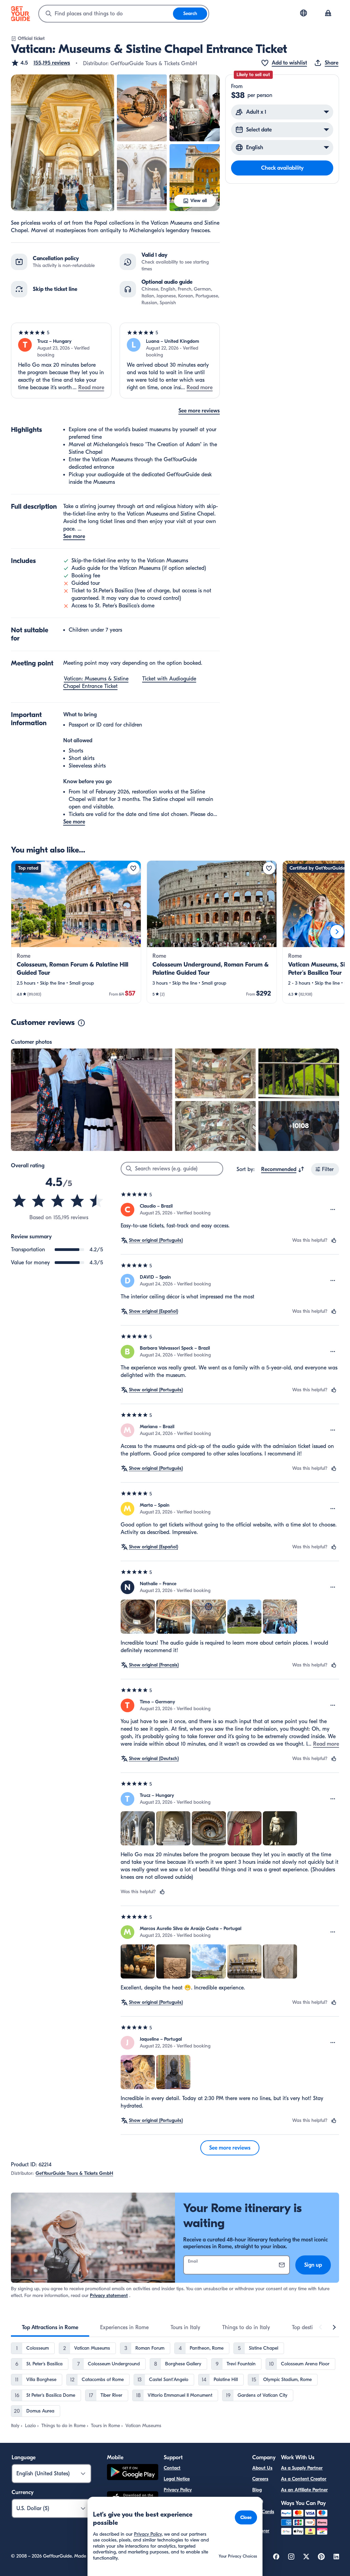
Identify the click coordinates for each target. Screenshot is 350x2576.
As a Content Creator (304, 2479)
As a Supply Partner (302, 2468)
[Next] (337, 932)
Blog (257, 2490)
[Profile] (328, 14)
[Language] (304, 13)
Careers (260, 2479)
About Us (262, 2468)
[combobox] (106, 14)
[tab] (50, 2327)
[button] (41, 63)
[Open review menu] (333, 1210)
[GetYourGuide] (21, 14)
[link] (76, 932)
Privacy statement (109, 2296)
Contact (172, 2468)
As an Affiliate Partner (304, 2490)
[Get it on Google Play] (133, 2473)
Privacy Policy (178, 2490)
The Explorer (261, 2527)
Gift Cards (263, 2512)
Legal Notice (177, 2479)
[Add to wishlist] (133, 868)
